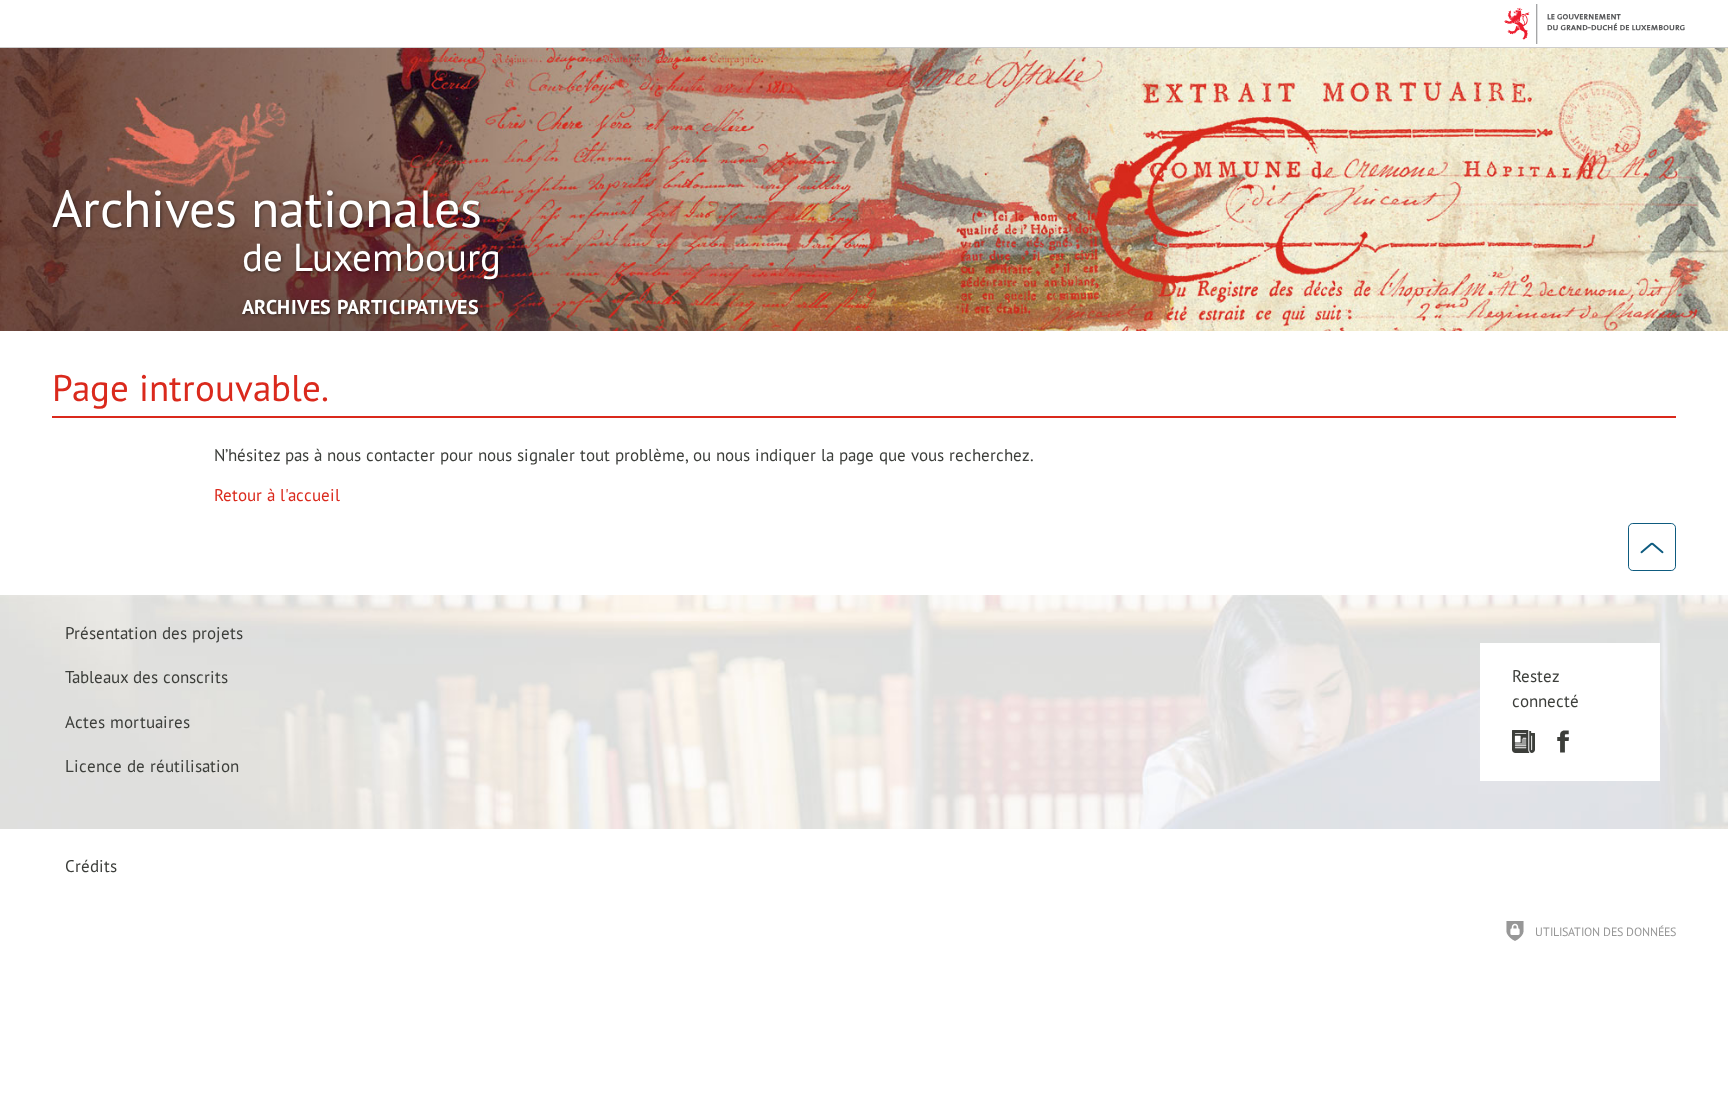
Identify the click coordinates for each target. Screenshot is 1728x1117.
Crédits (91, 866)
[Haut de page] (1652, 547)
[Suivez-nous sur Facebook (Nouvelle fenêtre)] (1562, 747)
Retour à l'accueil (277, 495)
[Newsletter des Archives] (1523, 747)
